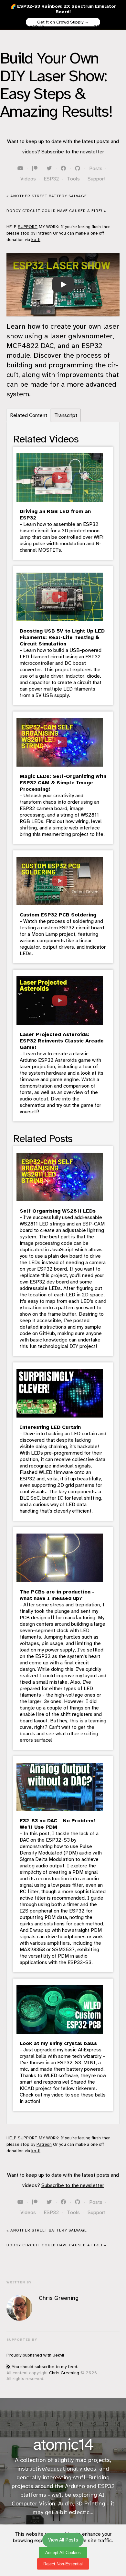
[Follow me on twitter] (50, 169)
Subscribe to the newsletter (73, 152)
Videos (28, 179)
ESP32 (51, 179)
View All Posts (27, 26)
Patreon (44, 233)
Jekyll (58, 2355)
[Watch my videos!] (21, 169)
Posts (96, 169)
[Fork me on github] (78, 169)
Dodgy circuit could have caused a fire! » (56, 211)
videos (88, 2469)
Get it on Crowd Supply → (63, 22)
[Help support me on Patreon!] (36, 169)
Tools (73, 179)
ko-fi (36, 240)
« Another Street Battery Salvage (47, 196)
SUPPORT (28, 227)
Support (97, 179)
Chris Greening (64, 2373)
